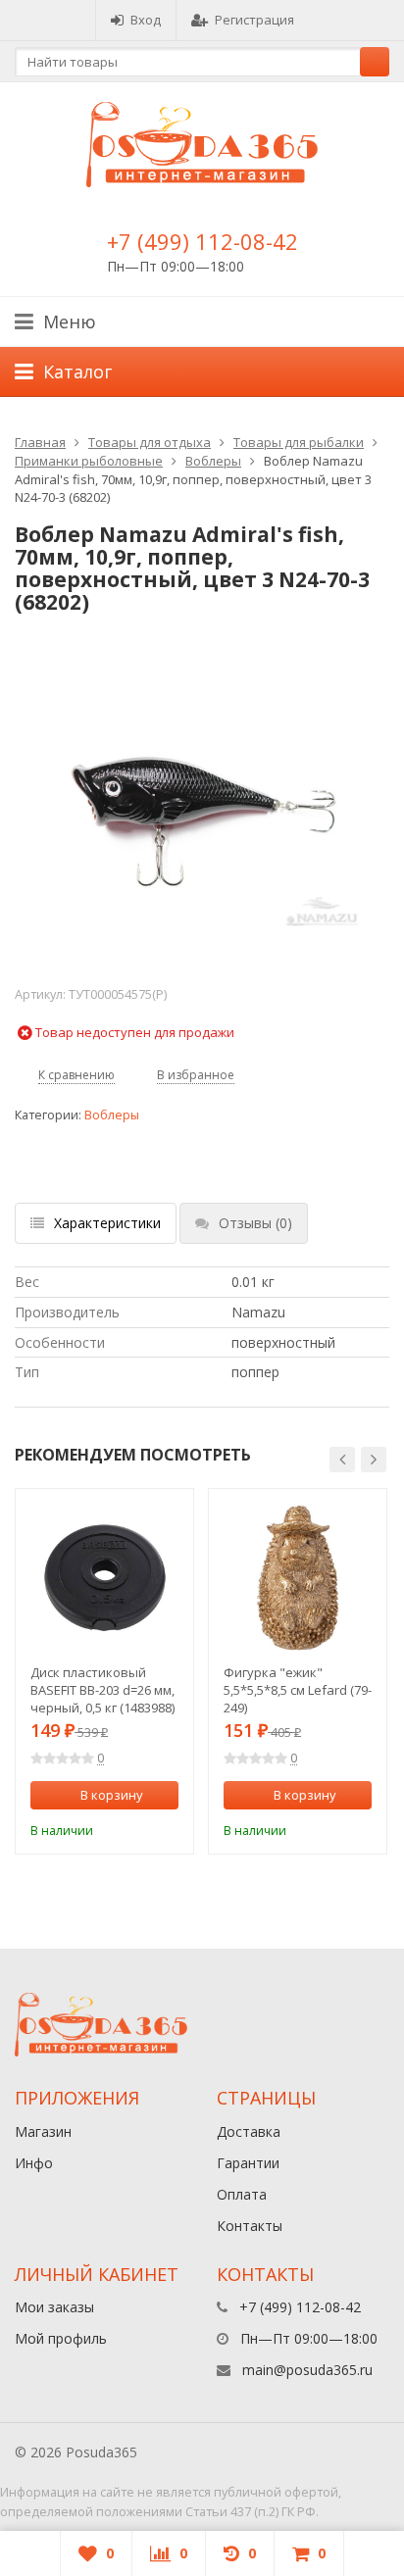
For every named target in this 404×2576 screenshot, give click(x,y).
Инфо (34, 2163)
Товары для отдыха (150, 442)
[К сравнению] (138, 1828)
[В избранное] (167, 1828)
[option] (104, 1671)
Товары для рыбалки (299, 442)
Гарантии (248, 2163)
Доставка (249, 2131)
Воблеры (213, 461)
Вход (146, 20)
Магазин (43, 2131)
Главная (40, 442)
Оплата (242, 2194)
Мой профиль (61, 2338)
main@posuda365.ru (307, 2370)
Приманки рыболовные (89, 461)
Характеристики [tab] (107, 1223)
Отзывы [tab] (255, 1223)
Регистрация (254, 20)
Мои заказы (54, 2307)
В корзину (112, 1795)
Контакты (250, 2226)
